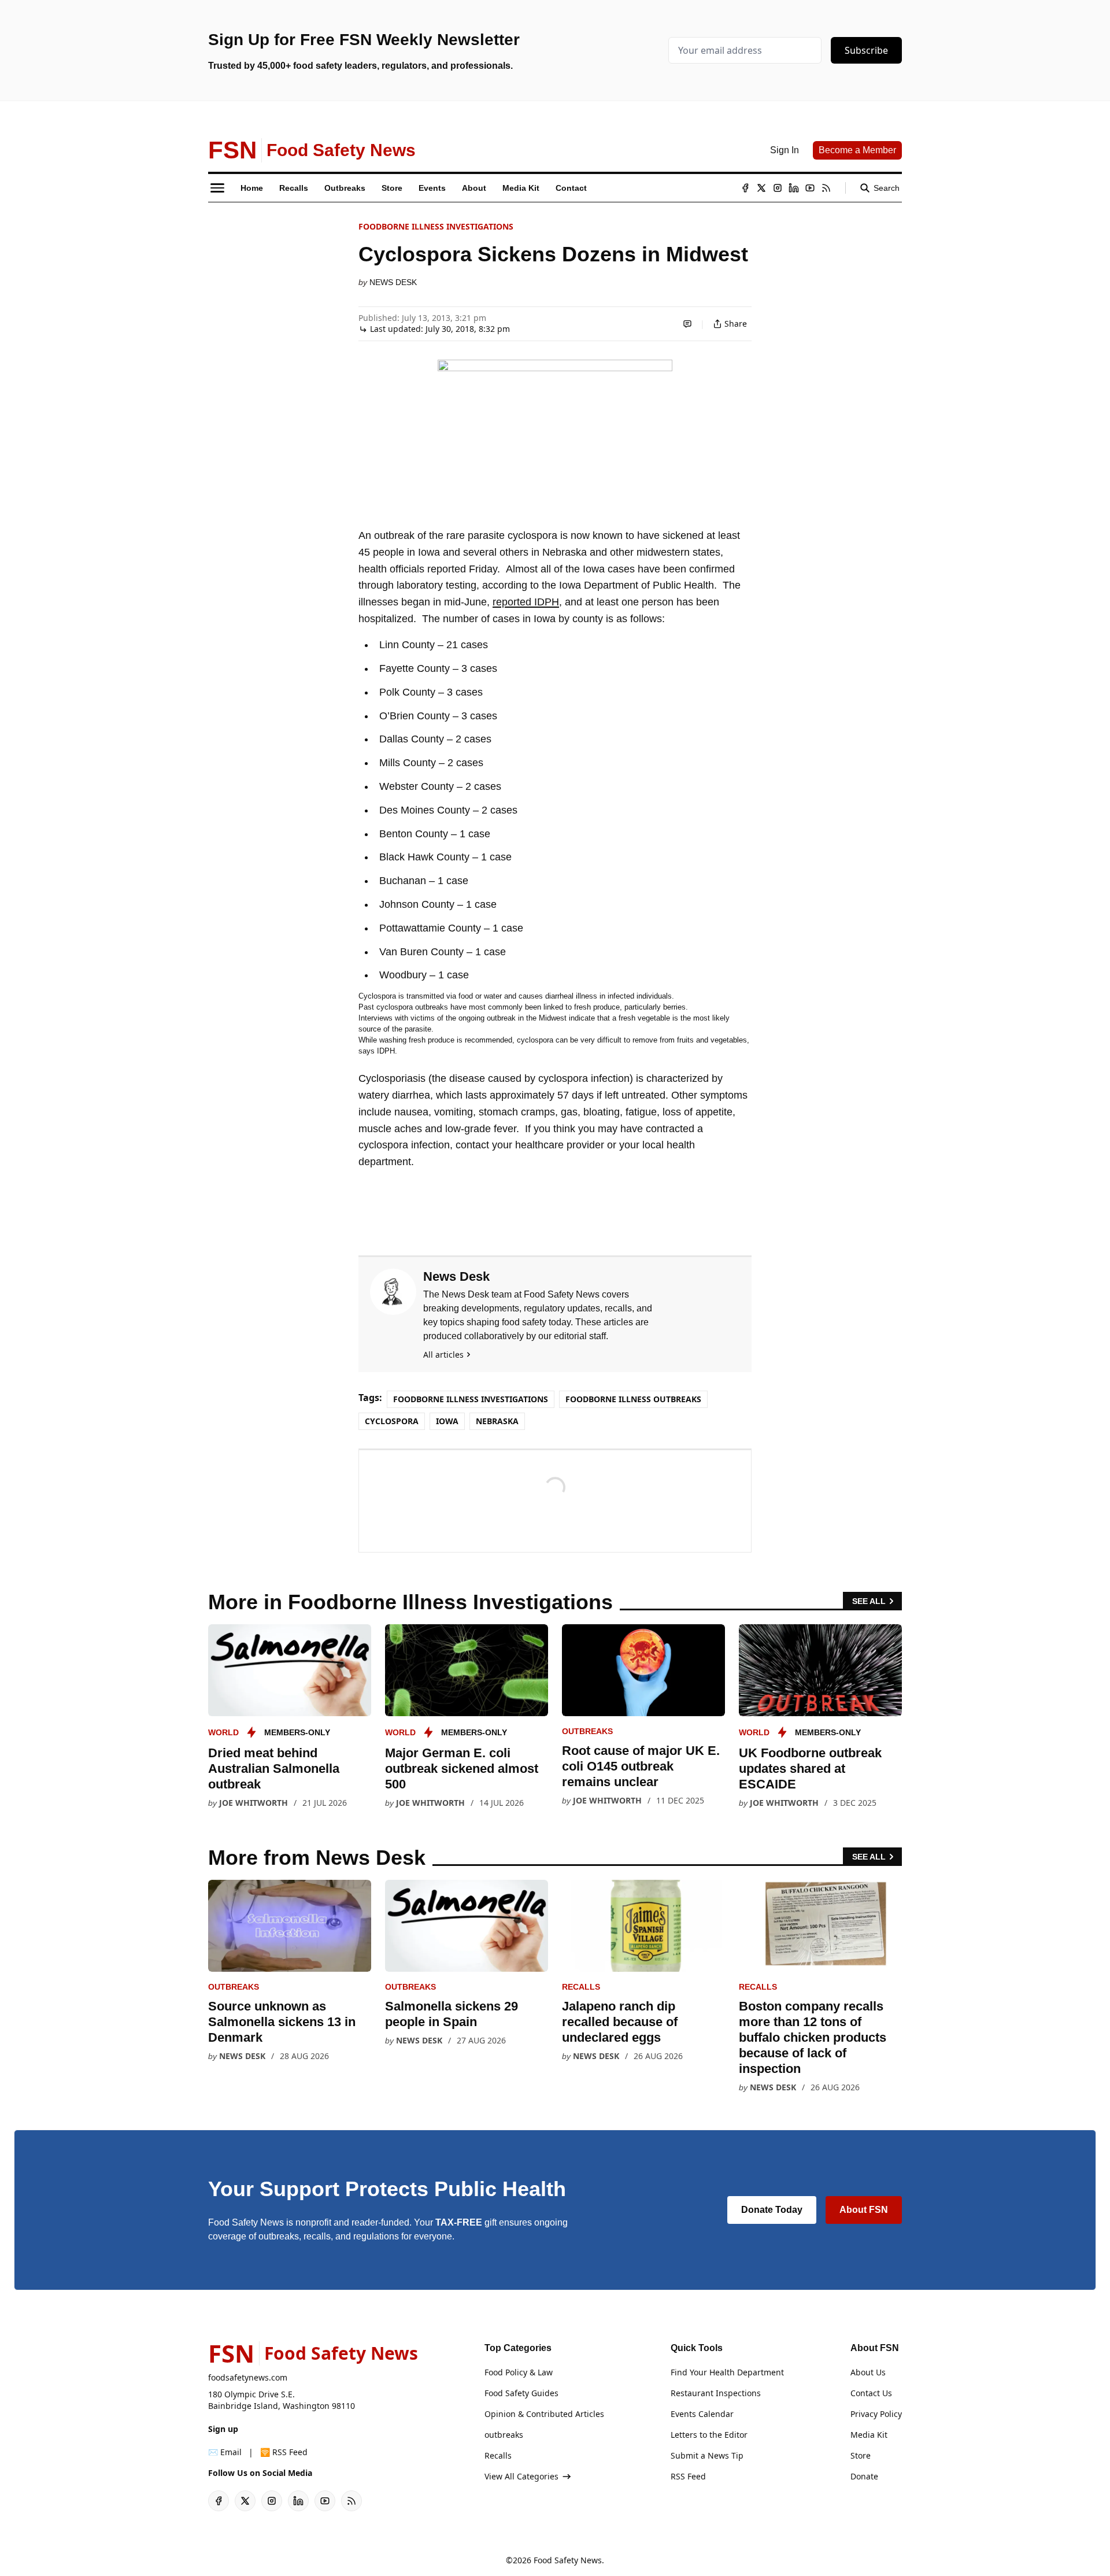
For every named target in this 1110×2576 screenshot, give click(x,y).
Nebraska (497, 1421)
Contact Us (871, 2393)
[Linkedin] (794, 188)
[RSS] (826, 188)
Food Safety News (568, 2560)
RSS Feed (688, 2476)
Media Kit (869, 2435)
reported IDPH (526, 602)
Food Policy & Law (519, 2372)
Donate (864, 2476)
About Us (868, 2372)
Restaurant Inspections (716, 2393)
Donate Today (772, 2210)
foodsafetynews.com (248, 2377)
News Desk (393, 282)
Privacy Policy (876, 2414)
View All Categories (521, 2476)
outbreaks (587, 1731)
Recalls (581, 1987)
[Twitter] (761, 188)
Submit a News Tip (707, 2455)
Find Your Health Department (727, 2372)
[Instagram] (778, 188)
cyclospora (392, 1421)
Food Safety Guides (521, 2393)
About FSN (864, 2210)
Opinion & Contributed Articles (544, 2414)
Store (861, 2455)
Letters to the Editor (709, 2435)
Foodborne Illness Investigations (436, 226)
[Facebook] (745, 188)
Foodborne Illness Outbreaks (633, 1399)
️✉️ (225, 2452)
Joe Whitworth (254, 1803)
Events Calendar (702, 2414)
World (223, 1732)
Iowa (447, 1421)
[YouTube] (810, 188)
